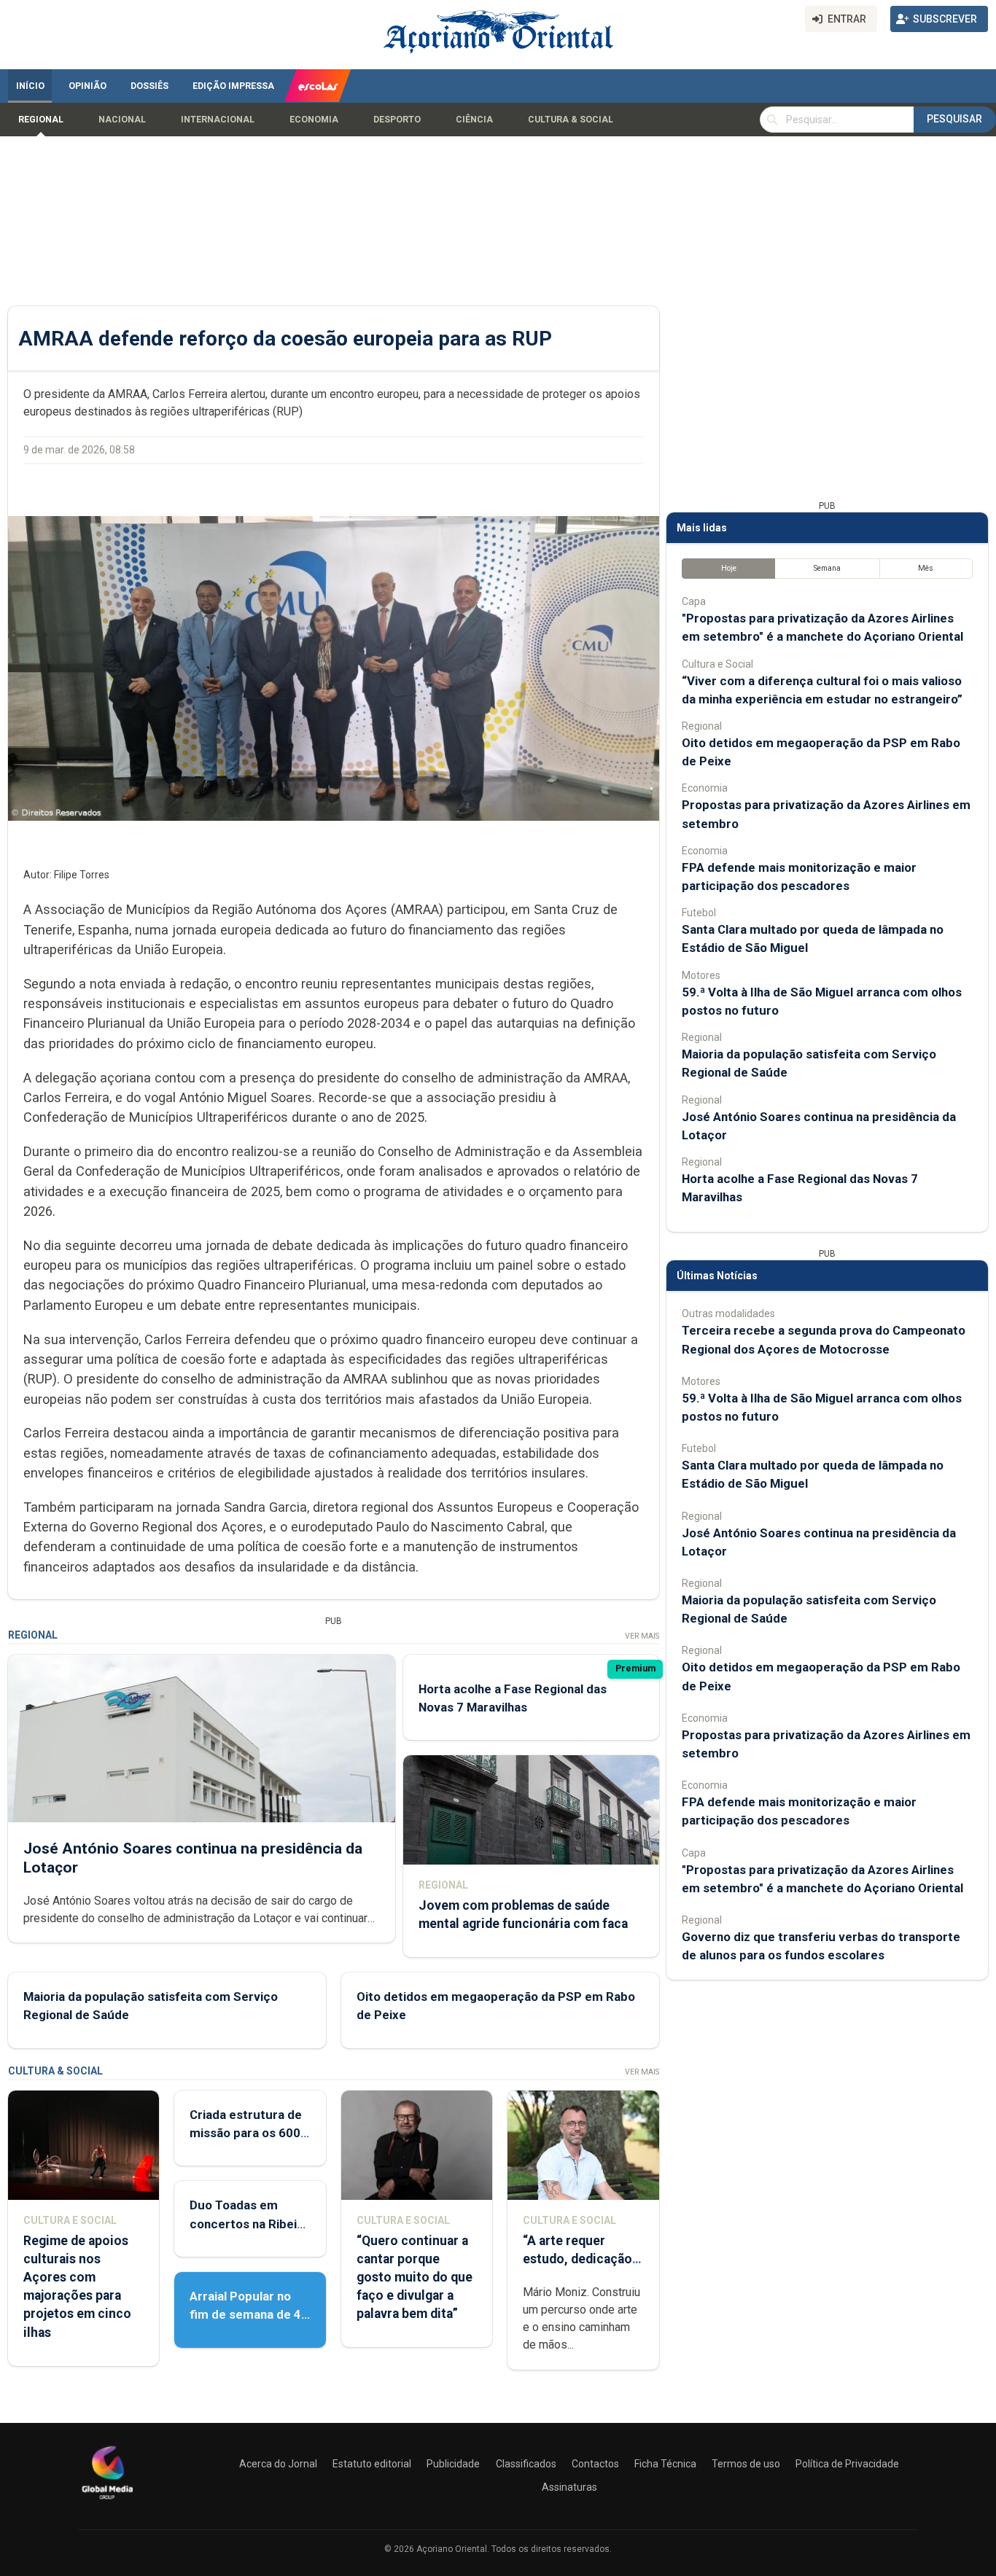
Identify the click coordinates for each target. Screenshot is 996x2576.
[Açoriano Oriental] (107, 2501)
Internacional (218, 120)
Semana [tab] (827, 568)
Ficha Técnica (665, 2464)
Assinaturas (569, 2487)
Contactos (595, 2464)
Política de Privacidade (847, 2464)
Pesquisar (954, 119)
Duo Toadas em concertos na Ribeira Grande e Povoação (249, 2223)
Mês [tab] (926, 568)
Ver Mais (642, 1636)
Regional (41, 120)
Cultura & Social (571, 120)
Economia (314, 120)
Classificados (526, 2464)
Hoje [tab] (729, 568)
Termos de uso (746, 2464)
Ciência (474, 120)
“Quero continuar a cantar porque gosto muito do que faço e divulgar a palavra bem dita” (415, 2278)
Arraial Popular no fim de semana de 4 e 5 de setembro (245, 2314)
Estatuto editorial (372, 2464)
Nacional (122, 120)
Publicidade (453, 2464)
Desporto (397, 120)
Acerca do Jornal (278, 2464)
